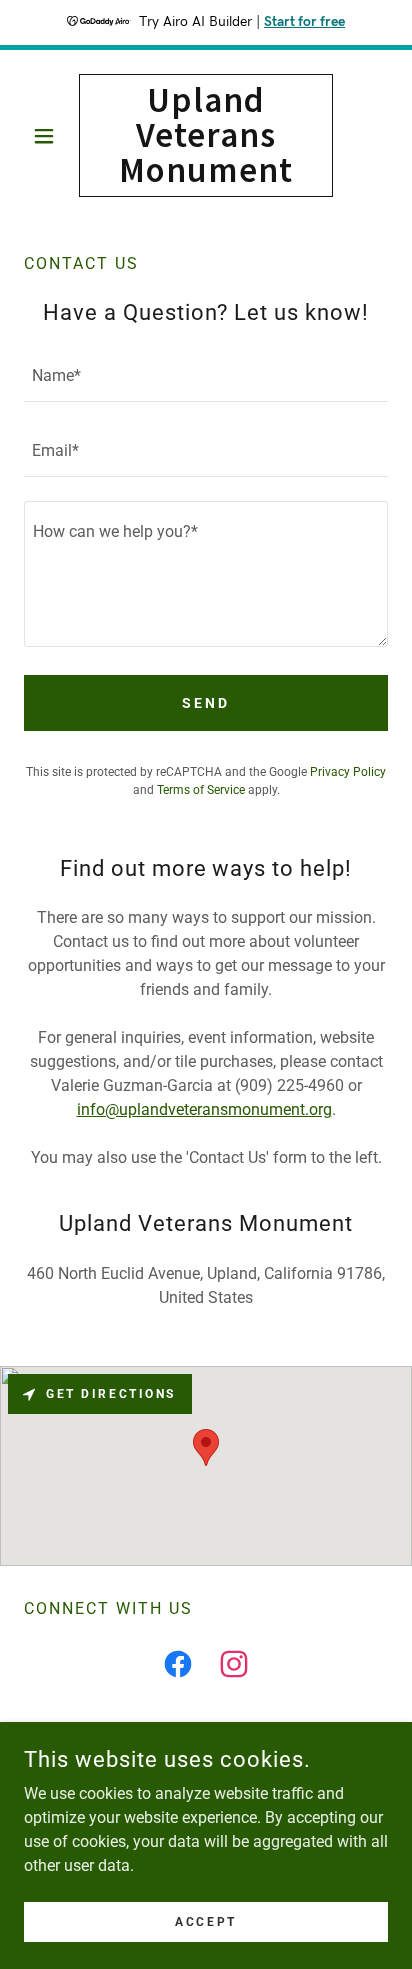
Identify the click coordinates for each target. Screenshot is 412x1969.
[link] (206, 135)
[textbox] (206, 376)
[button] (51, 136)
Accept (205, 1921)
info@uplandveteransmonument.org (204, 1109)
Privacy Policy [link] (348, 772)
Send (206, 703)
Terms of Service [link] (201, 790)
